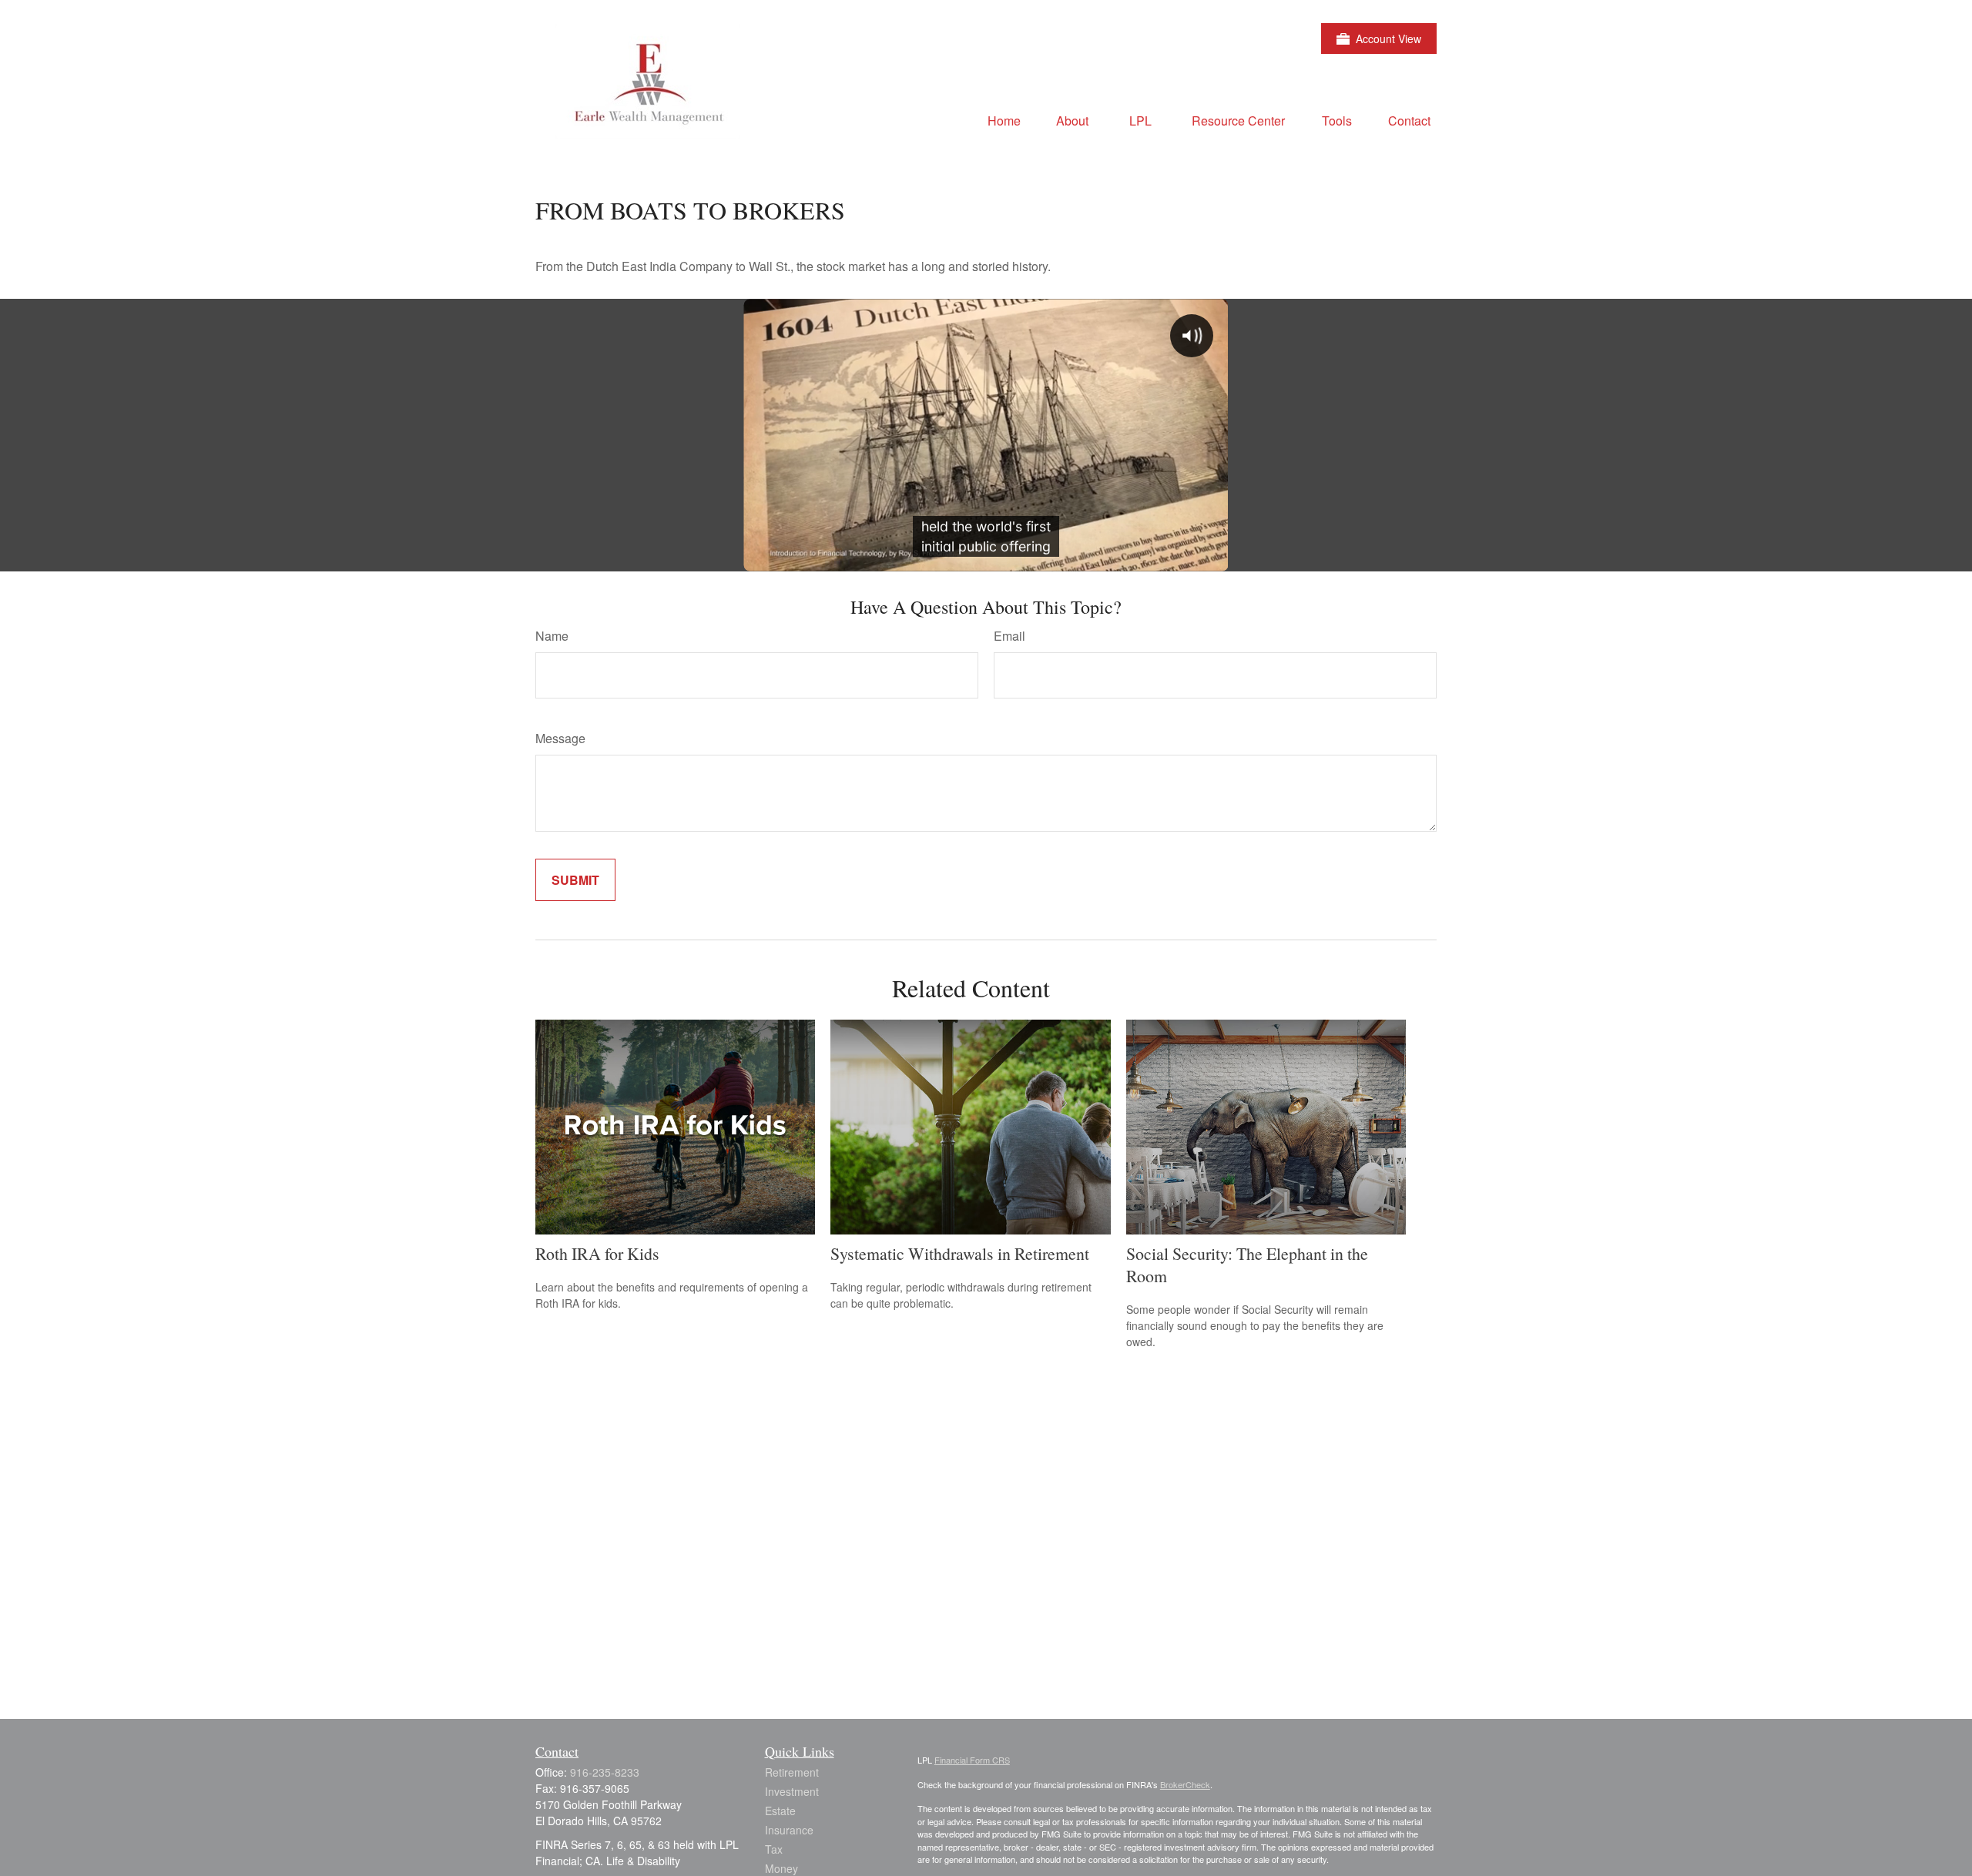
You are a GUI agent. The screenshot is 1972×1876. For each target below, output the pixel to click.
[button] (1004, 120)
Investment (792, 1791)
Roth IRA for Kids (597, 1253)
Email (1009, 636)
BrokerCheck (1185, 1784)
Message (560, 738)
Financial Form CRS (972, 1760)
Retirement (792, 1772)
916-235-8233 (605, 1772)
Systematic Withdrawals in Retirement (960, 1253)
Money (781, 1868)
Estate (780, 1811)
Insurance (789, 1830)
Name (552, 636)
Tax (774, 1849)
